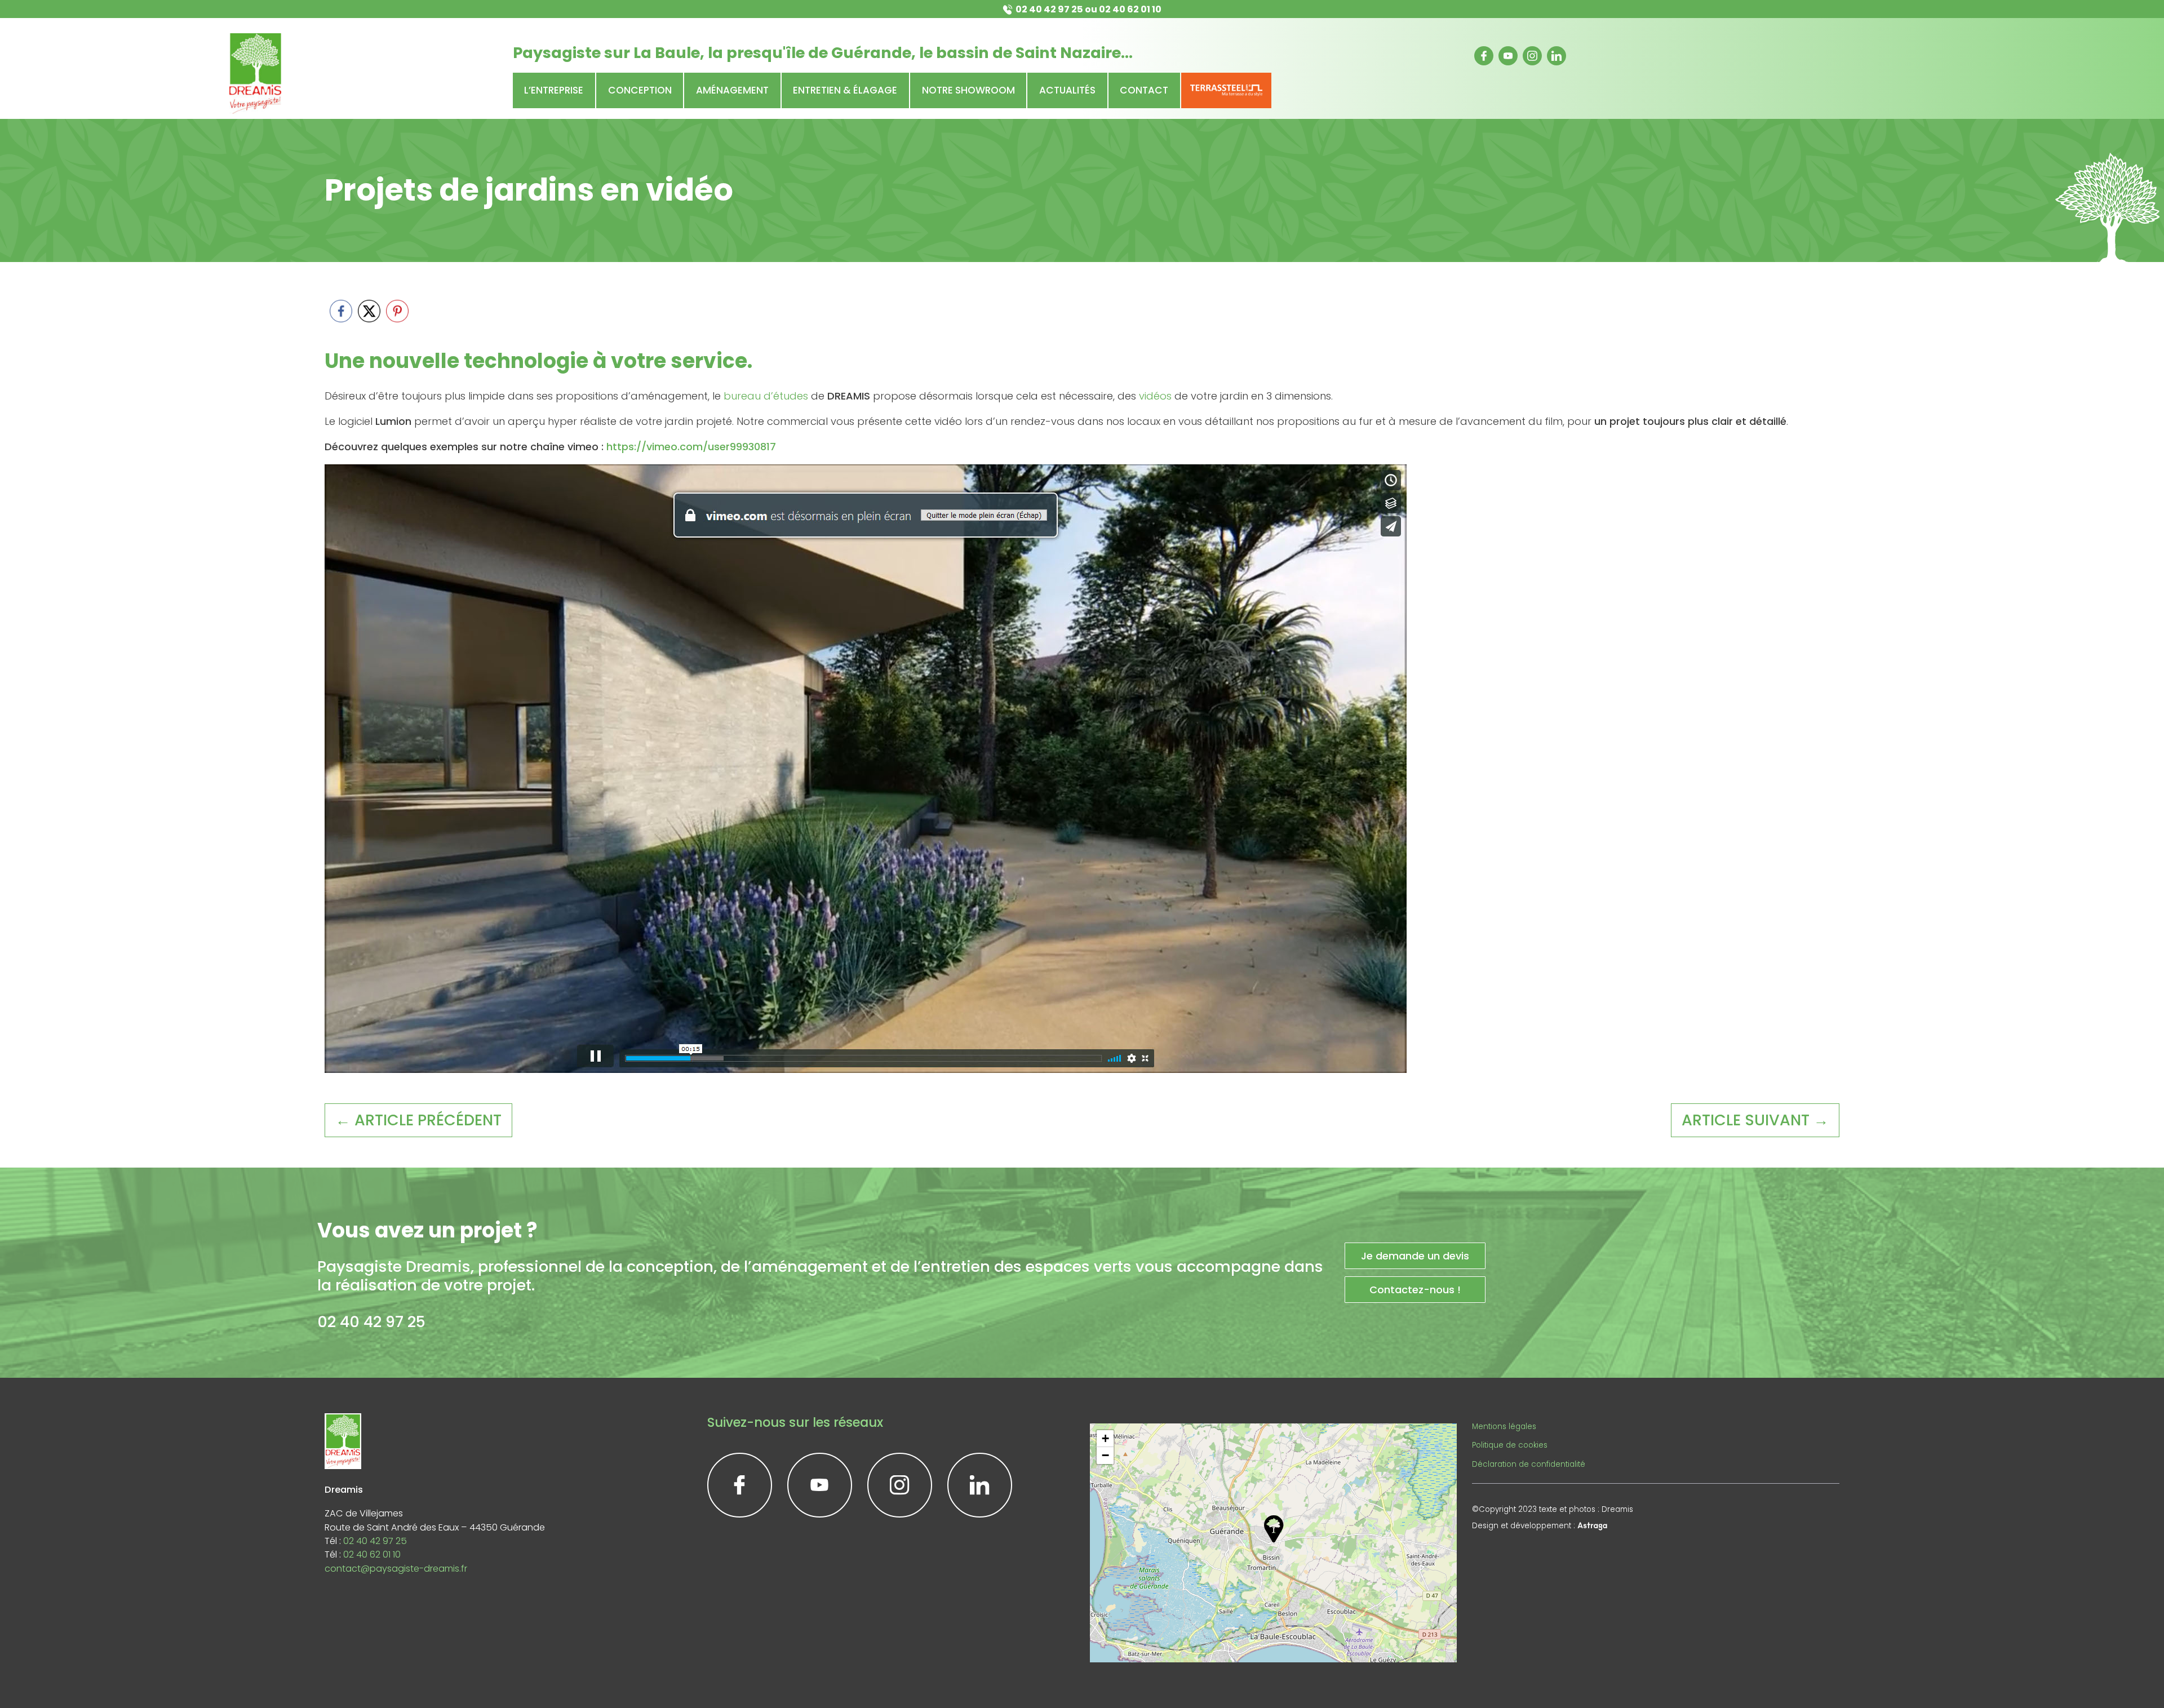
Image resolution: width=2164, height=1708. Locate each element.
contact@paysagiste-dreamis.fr (396, 1569)
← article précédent (418, 1120)
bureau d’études (766, 396)
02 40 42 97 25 (1049, 9)
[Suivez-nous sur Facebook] (1484, 56)
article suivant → (1755, 1120)
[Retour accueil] (255, 74)
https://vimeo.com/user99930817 (690, 447)
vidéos (1155, 396)
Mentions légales (1504, 1427)
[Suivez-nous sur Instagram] (1532, 56)
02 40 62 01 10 (1130, 9)
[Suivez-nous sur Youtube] (1508, 56)
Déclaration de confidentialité (1529, 1464)
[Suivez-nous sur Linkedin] (1557, 56)
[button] (1274, 1529)
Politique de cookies (1510, 1445)
